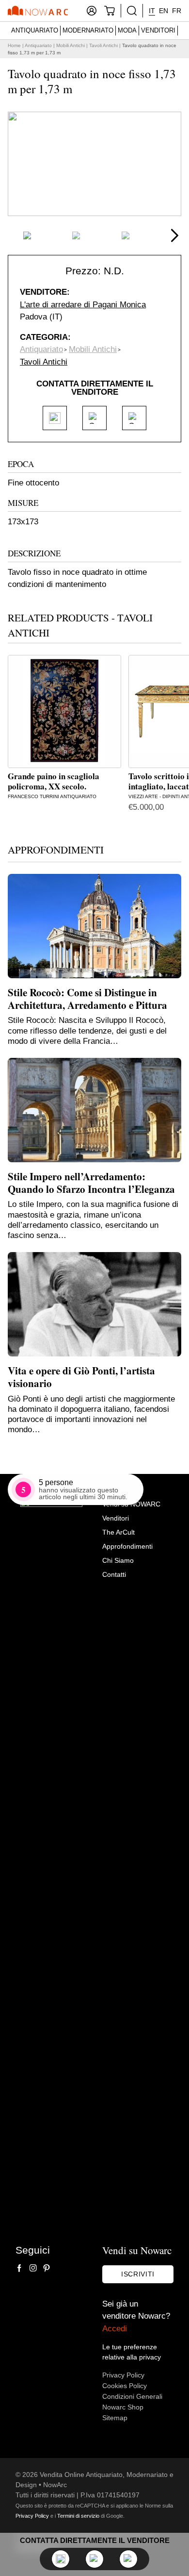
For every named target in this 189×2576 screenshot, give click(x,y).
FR (177, 11)
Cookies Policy (125, 2386)
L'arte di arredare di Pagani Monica (83, 305)
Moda (127, 30)
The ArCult (118, 1532)
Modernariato (88, 30)
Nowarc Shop (123, 2407)
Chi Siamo (118, 1560)
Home (14, 45)
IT (152, 11)
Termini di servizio (78, 2516)
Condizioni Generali (132, 2396)
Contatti (114, 1574)
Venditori (158, 30)
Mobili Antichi (71, 45)
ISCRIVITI (138, 2274)
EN (164, 11)
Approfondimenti (127, 1546)
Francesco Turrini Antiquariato (52, 796)
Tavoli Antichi (103, 45)
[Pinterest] (47, 2268)
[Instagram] (33, 2268)
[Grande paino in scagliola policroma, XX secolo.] (64, 712)
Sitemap (115, 2418)
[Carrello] (110, 11)
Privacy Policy (123, 2375)
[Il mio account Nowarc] (92, 11)
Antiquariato (35, 30)
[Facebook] (19, 2268)
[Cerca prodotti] (132, 11)
